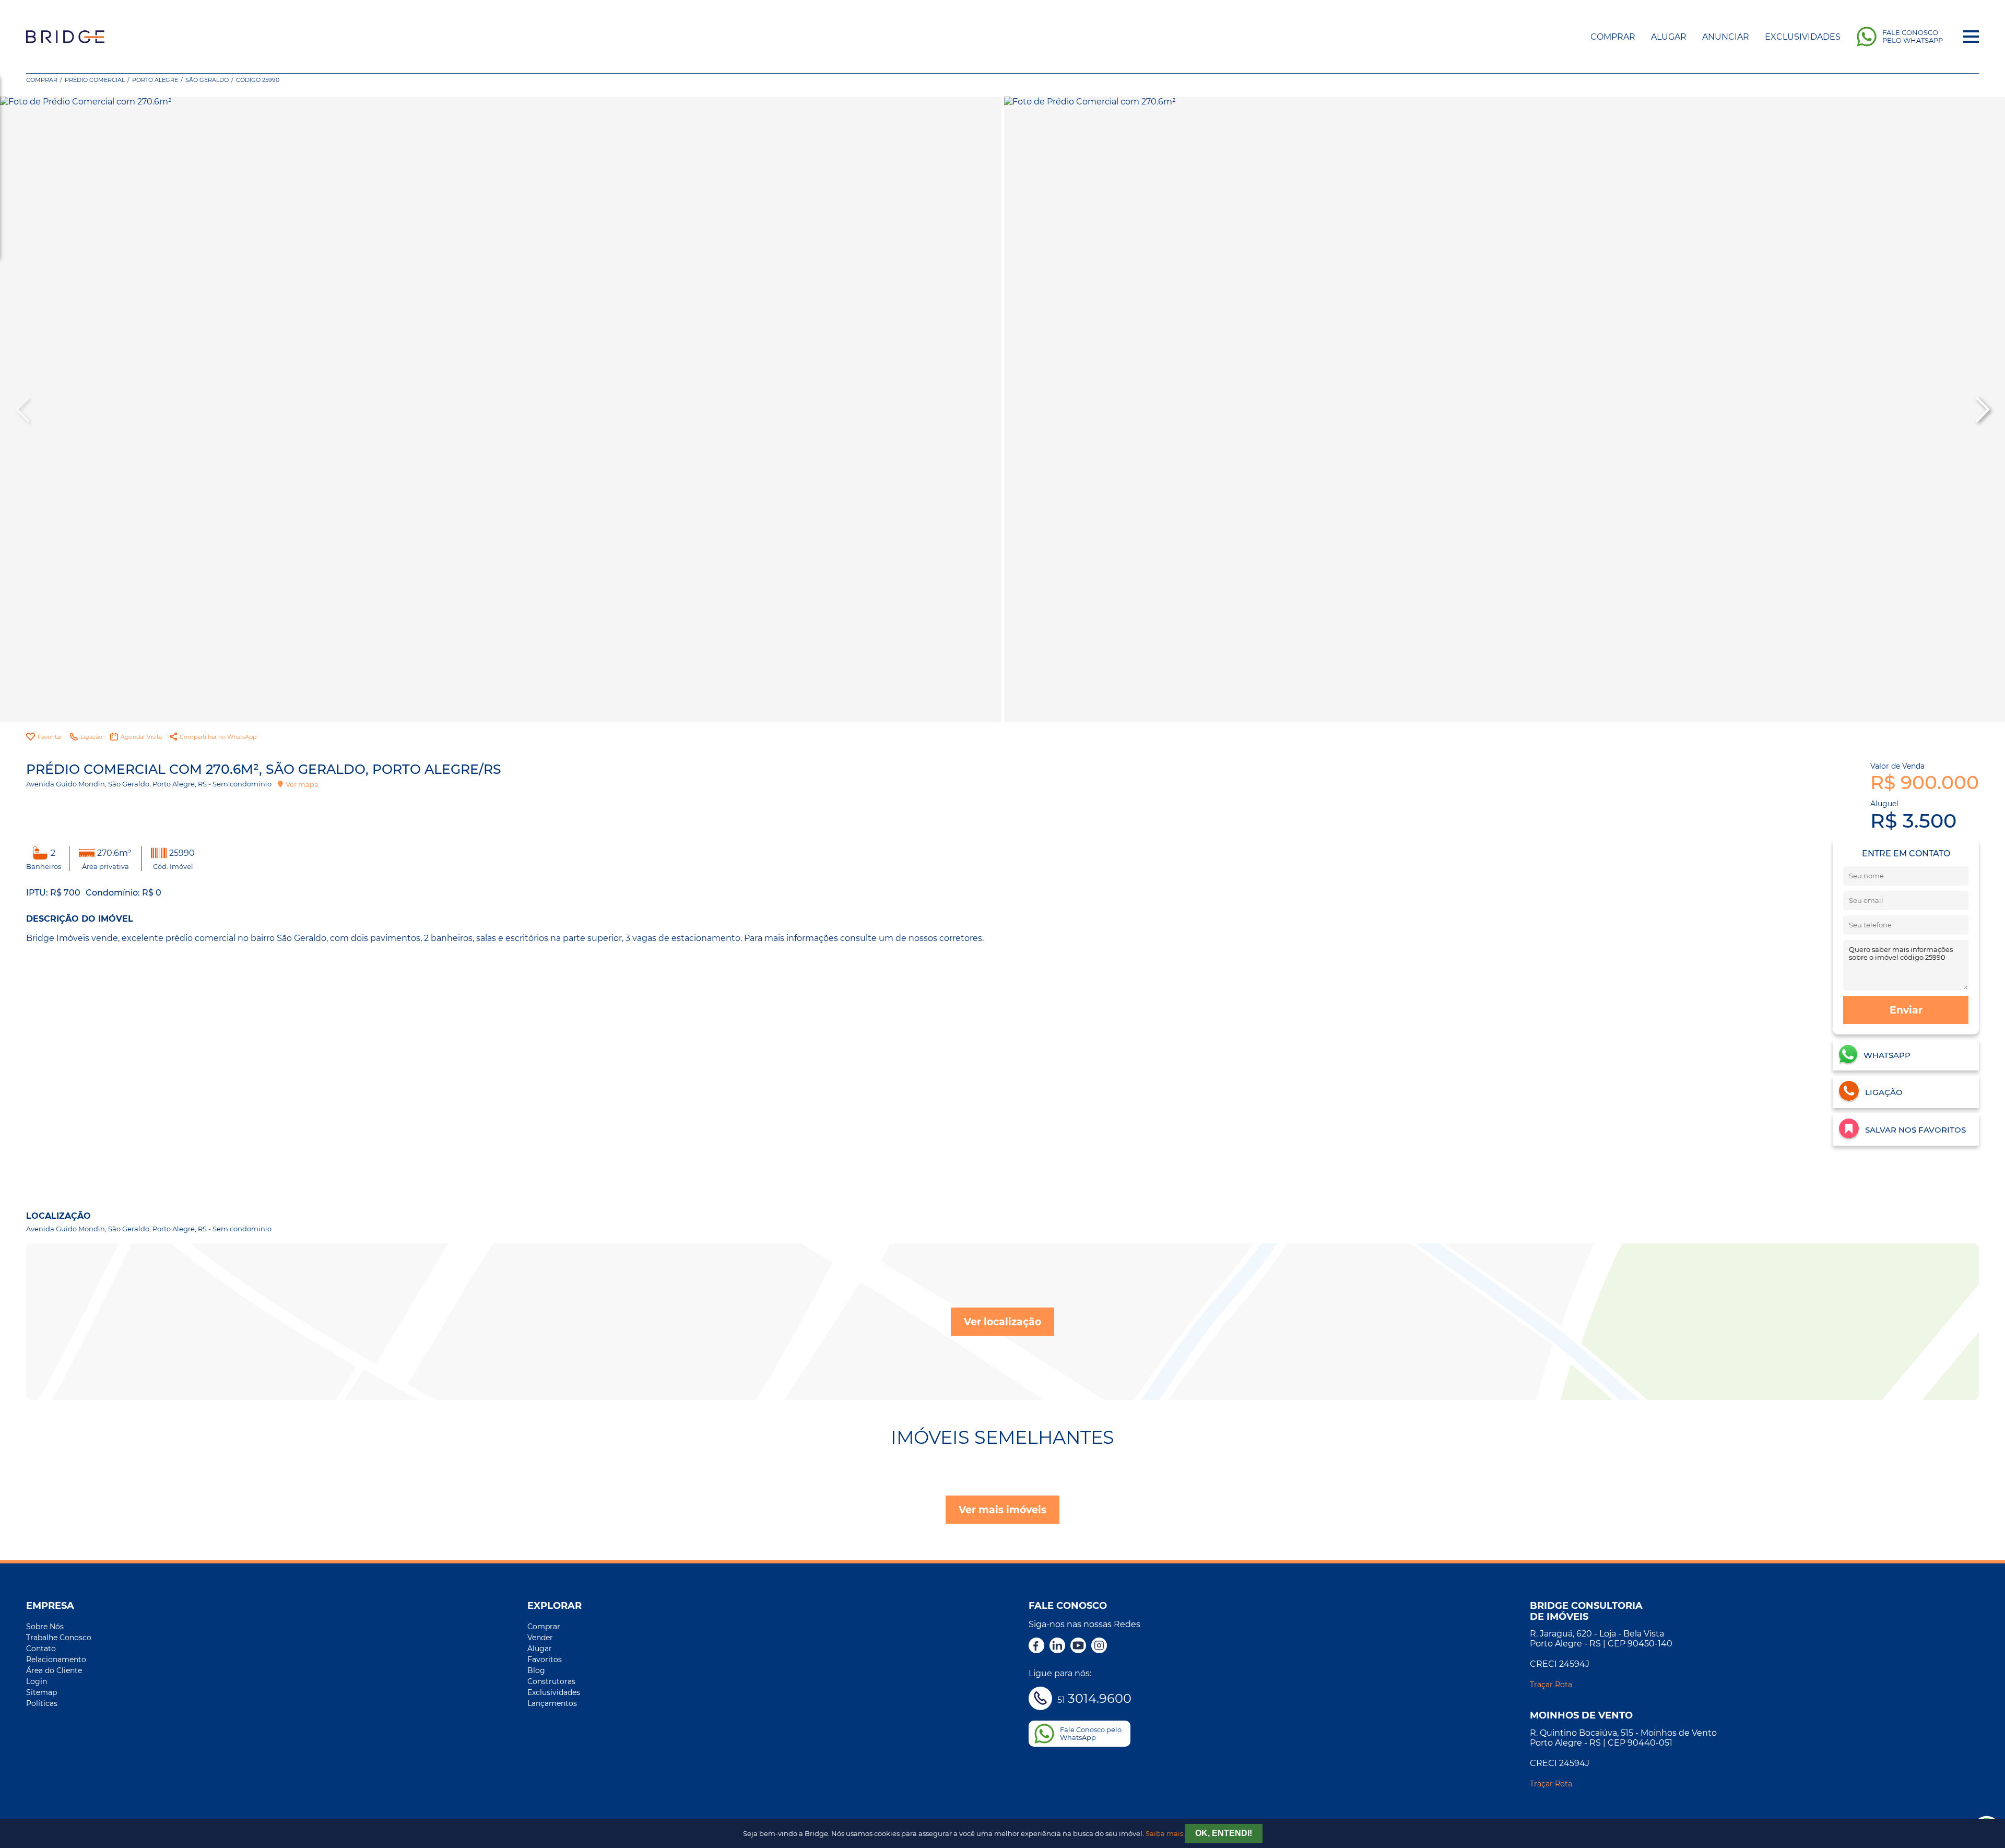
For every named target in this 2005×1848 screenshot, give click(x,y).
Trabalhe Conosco (59, 1638)
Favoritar (50, 737)
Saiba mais (1164, 1834)
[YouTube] (1078, 1646)
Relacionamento (56, 1659)
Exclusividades (1803, 37)
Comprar (1613, 37)
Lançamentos (552, 1703)
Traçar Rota (1551, 1685)
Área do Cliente (54, 1670)
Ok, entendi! (1224, 1833)
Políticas (42, 1703)
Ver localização (1002, 1322)
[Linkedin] (1057, 1646)
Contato (41, 1649)
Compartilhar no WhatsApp (218, 737)
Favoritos (545, 1659)
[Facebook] (1036, 1646)
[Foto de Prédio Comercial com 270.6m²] (501, 409)
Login (37, 1681)
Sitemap (42, 1692)
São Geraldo (207, 80)
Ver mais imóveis (1002, 1510)
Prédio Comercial (95, 80)
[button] (1982, 409)
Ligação (91, 737)
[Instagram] (1099, 1646)
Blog (536, 1670)
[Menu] (1971, 37)
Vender (540, 1638)
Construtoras (551, 1681)
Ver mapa (302, 784)
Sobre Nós (45, 1627)
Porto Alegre (155, 80)
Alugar (1669, 37)
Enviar (1906, 1010)
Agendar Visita (141, 737)
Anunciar (1726, 37)
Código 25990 (258, 80)
